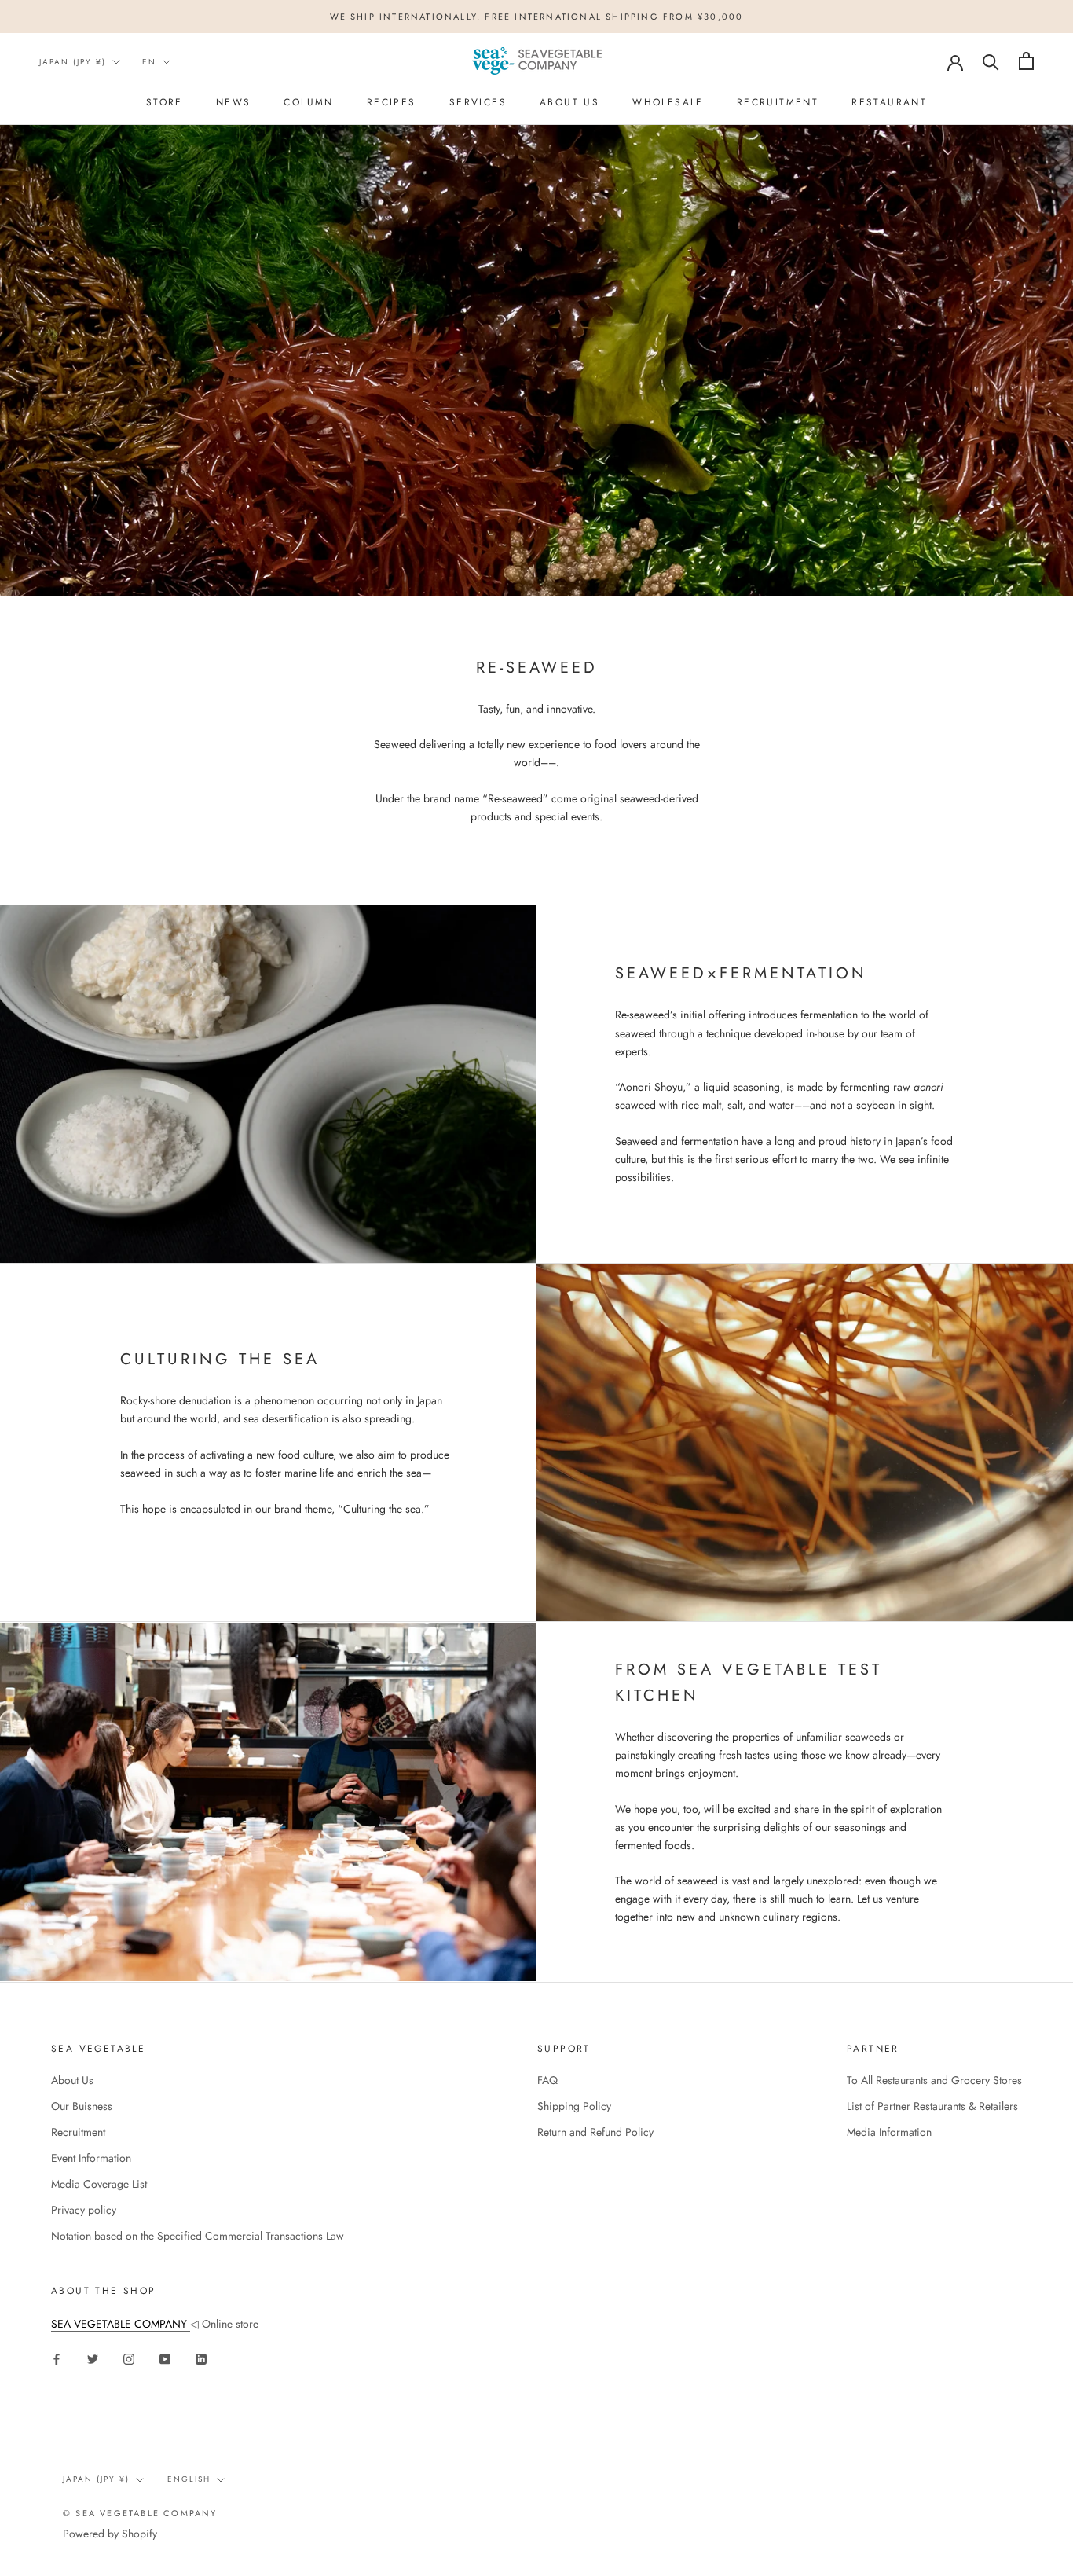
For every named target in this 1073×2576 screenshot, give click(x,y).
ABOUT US (569, 102)
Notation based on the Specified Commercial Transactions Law (198, 2236)
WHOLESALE (668, 102)
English (189, 2479)
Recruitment (778, 102)
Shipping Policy (574, 2106)
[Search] (991, 61)
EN (149, 62)
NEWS (234, 102)
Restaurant (889, 102)
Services (478, 102)
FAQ (547, 2080)
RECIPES (392, 102)
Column (308, 102)
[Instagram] (129, 2358)
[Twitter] (93, 2358)
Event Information (91, 2158)
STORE (165, 102)
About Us (72, 2080)
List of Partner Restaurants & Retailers (932, 2106)
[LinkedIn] (201, 2358)
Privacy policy (84, 2210)
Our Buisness (82, 2106)
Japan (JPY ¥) (73, 62)
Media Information (889, 2132)
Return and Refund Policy (595, 2132)
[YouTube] (165, 2358)
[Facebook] (57, 2358)
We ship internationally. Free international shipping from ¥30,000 (537, 17)
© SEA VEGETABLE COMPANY (140, 2513)
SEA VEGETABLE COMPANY (121, 2324)
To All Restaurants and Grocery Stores (934, 2080)
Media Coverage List (99, 2184)
